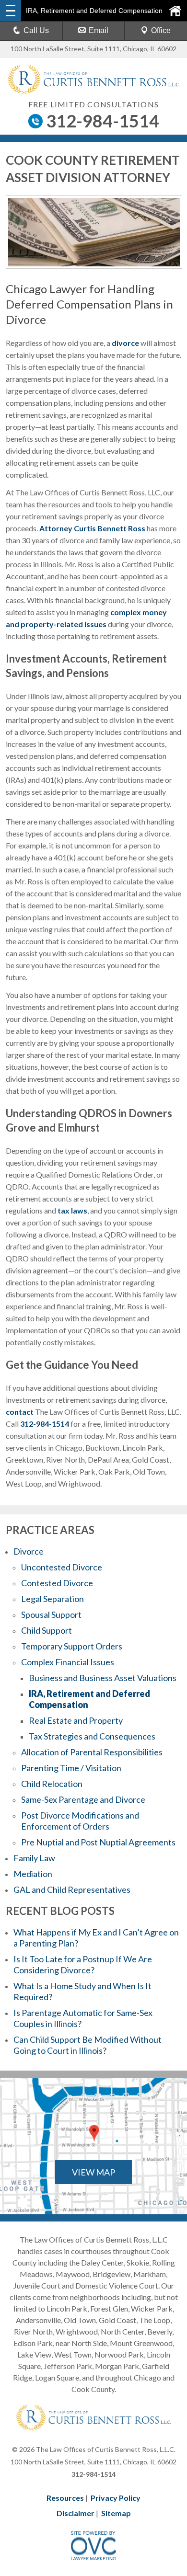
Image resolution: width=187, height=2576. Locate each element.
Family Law (34, 1858)
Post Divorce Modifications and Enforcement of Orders (80, 1821)
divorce (125, 343)
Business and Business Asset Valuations (103, 1678)
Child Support (47, 1630)
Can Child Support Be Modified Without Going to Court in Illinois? (88, 2045)
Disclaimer (76, 2513)
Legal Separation (53, 1599)
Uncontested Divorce (62, 1567)
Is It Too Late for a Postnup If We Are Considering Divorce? (83, 1964)
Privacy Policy (116, 2498)
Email (99, 30)
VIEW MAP (93, 2172)
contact (20, 1412)
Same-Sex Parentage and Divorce (83, 1799)
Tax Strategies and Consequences (92, 1736)
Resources (65, 2498)
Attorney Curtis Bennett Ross (92, 528)
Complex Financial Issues (68, 1662)
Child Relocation (52, 1784)
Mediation (33, 1874)
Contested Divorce (57, 1583)
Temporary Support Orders (72, 1646)
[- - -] (11, 11)
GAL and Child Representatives (72, 1889)
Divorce (29, 1551)
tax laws (72, 1210)
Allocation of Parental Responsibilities (92, 1752)
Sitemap (116, 2513)
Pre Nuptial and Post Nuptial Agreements (98, 1842)
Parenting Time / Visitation (71, 1768)
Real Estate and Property (76, 1720)
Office (161, 30)
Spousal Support (51, 1614)
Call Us (36, 30)
